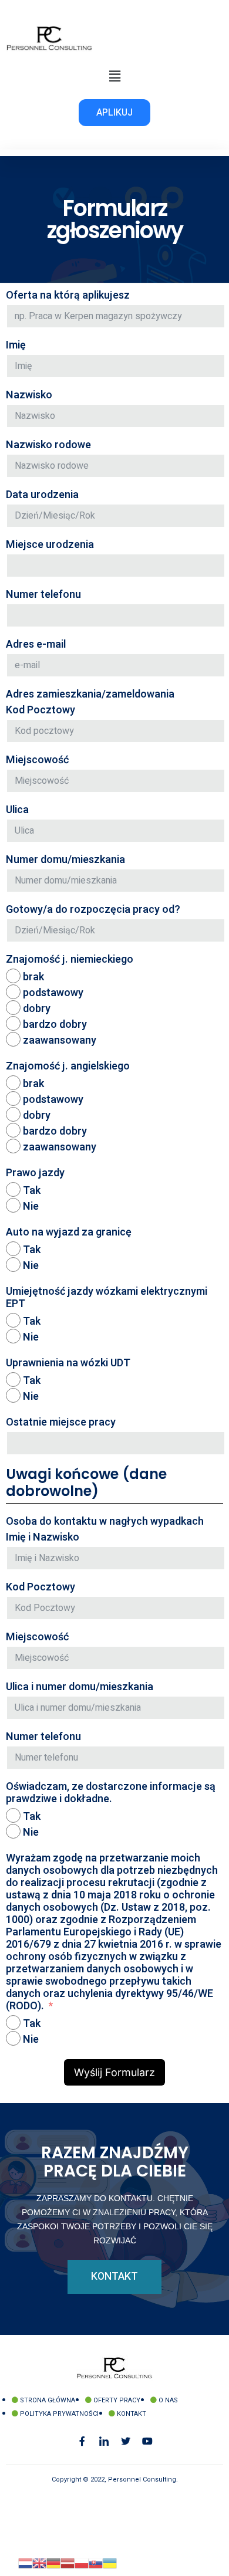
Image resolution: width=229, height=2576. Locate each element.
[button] (114, 76)
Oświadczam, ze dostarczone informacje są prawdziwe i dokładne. (111, 1793)
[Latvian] (68, 2563)
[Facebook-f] (82, 2441)
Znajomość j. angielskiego (68, 1066)
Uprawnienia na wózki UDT (68, 1363)
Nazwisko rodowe (48, 445)
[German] (53, 2563)
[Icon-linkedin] (104, 2441)
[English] (39, 2563)
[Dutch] (25, 2563)
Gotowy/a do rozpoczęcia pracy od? (93, 910)
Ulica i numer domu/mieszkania (80, 1687)
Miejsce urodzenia (50, 545)
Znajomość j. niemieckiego (70, 959)
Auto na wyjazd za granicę (69, 1232)
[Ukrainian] (110, 2563)
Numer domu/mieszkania (65, 860)
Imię (16, 345)
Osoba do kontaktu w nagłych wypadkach (105, 1521)
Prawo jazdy (35, 1173)
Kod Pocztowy (41, 710)
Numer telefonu (43, 595)
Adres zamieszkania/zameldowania (90, 694)
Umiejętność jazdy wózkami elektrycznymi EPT (107, 1298)
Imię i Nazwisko (43, 1537)
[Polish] (82, 2563)
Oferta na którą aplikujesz (68, 295)
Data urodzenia (42, 495)
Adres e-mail (36, 644)
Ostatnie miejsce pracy (61, 1422)
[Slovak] (96, 2563)
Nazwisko (29, 395)
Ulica (17, 810)
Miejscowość (37, 760)
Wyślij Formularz (114, 2072)
